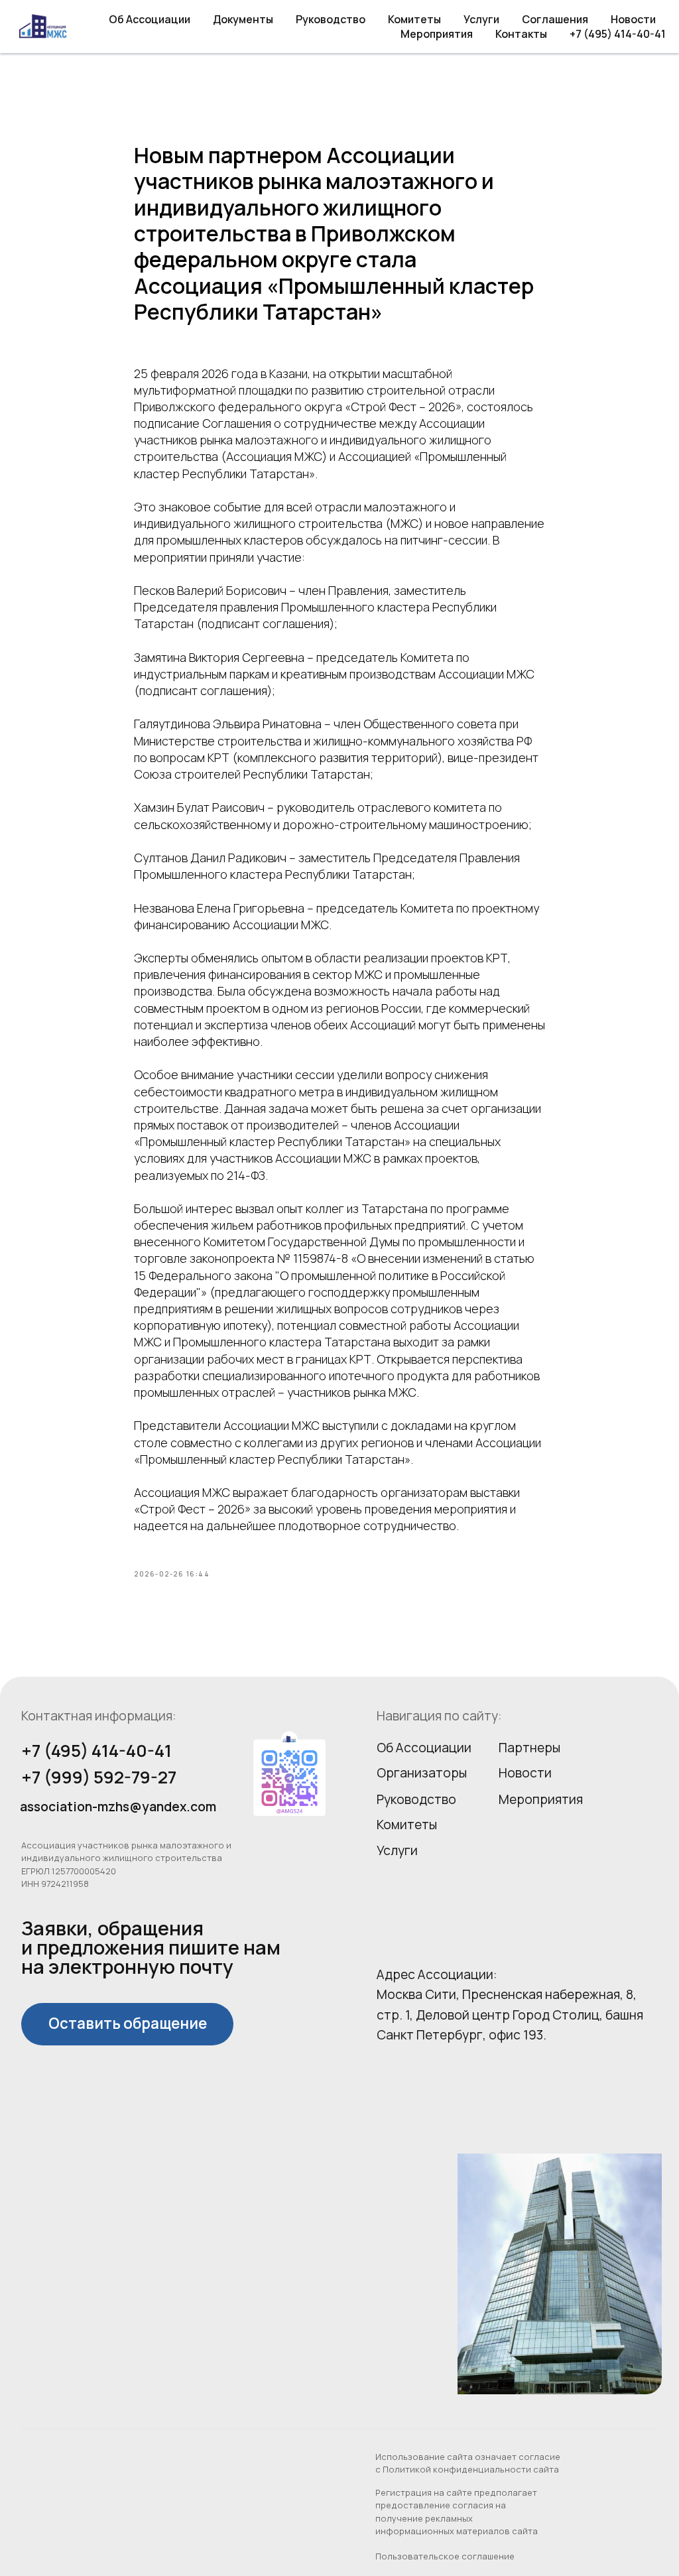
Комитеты (414, 19)
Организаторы (422, 1773)
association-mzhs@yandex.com (118, 1807)
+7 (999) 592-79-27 (99, 1777)
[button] (127, 2024)
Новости (633, 19)
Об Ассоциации (150, 19)
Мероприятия (437, 34)
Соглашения (555, 19)
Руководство (331, 19)
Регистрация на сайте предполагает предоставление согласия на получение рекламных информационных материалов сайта (457, 2512)
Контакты (521, 34)
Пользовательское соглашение (445, 2556)
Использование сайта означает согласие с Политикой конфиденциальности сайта (468, 2463)
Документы (243, 19)
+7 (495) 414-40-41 (618, 34)
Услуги (481, 19)
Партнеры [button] (529, 1748)
